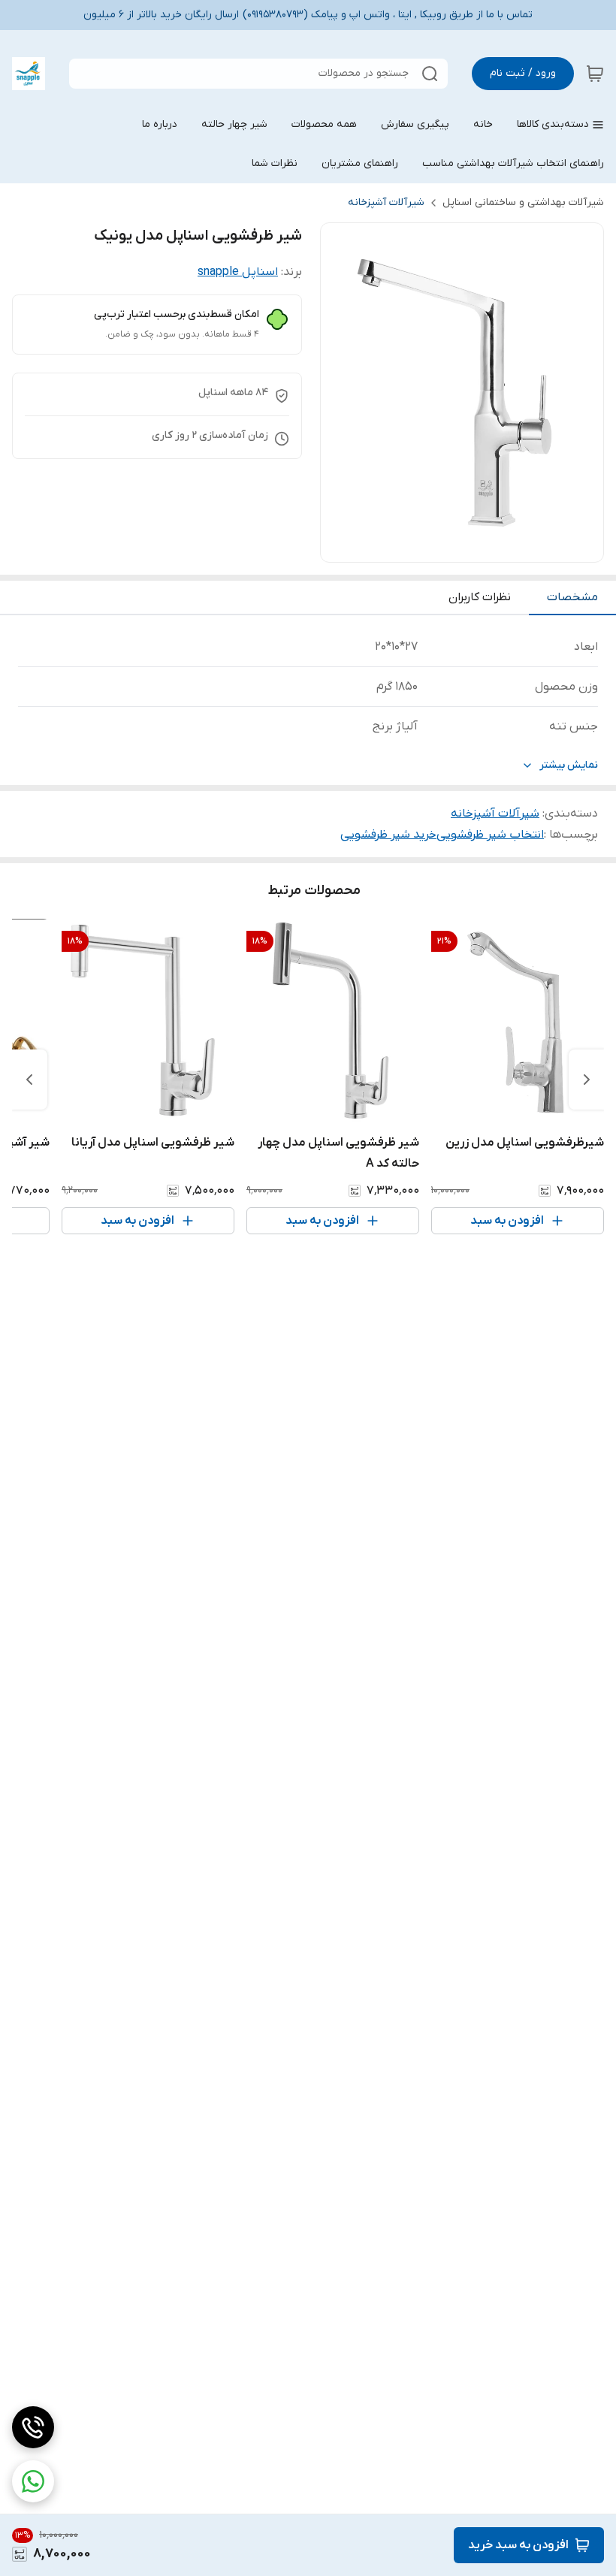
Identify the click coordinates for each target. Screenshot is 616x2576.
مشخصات (572, 597)
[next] (29, 1080)
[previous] (587, 1080)
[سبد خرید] (595, 74)
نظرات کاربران (480, 597)
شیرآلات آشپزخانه (386, 202)
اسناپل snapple (238, 272)
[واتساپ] (33, 2481)
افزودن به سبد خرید (518, 2545)
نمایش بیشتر (569, 765)
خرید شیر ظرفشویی (388, 835)
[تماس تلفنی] (33, 2427)
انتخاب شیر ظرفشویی (490, 835)
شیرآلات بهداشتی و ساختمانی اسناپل (523, 202)
